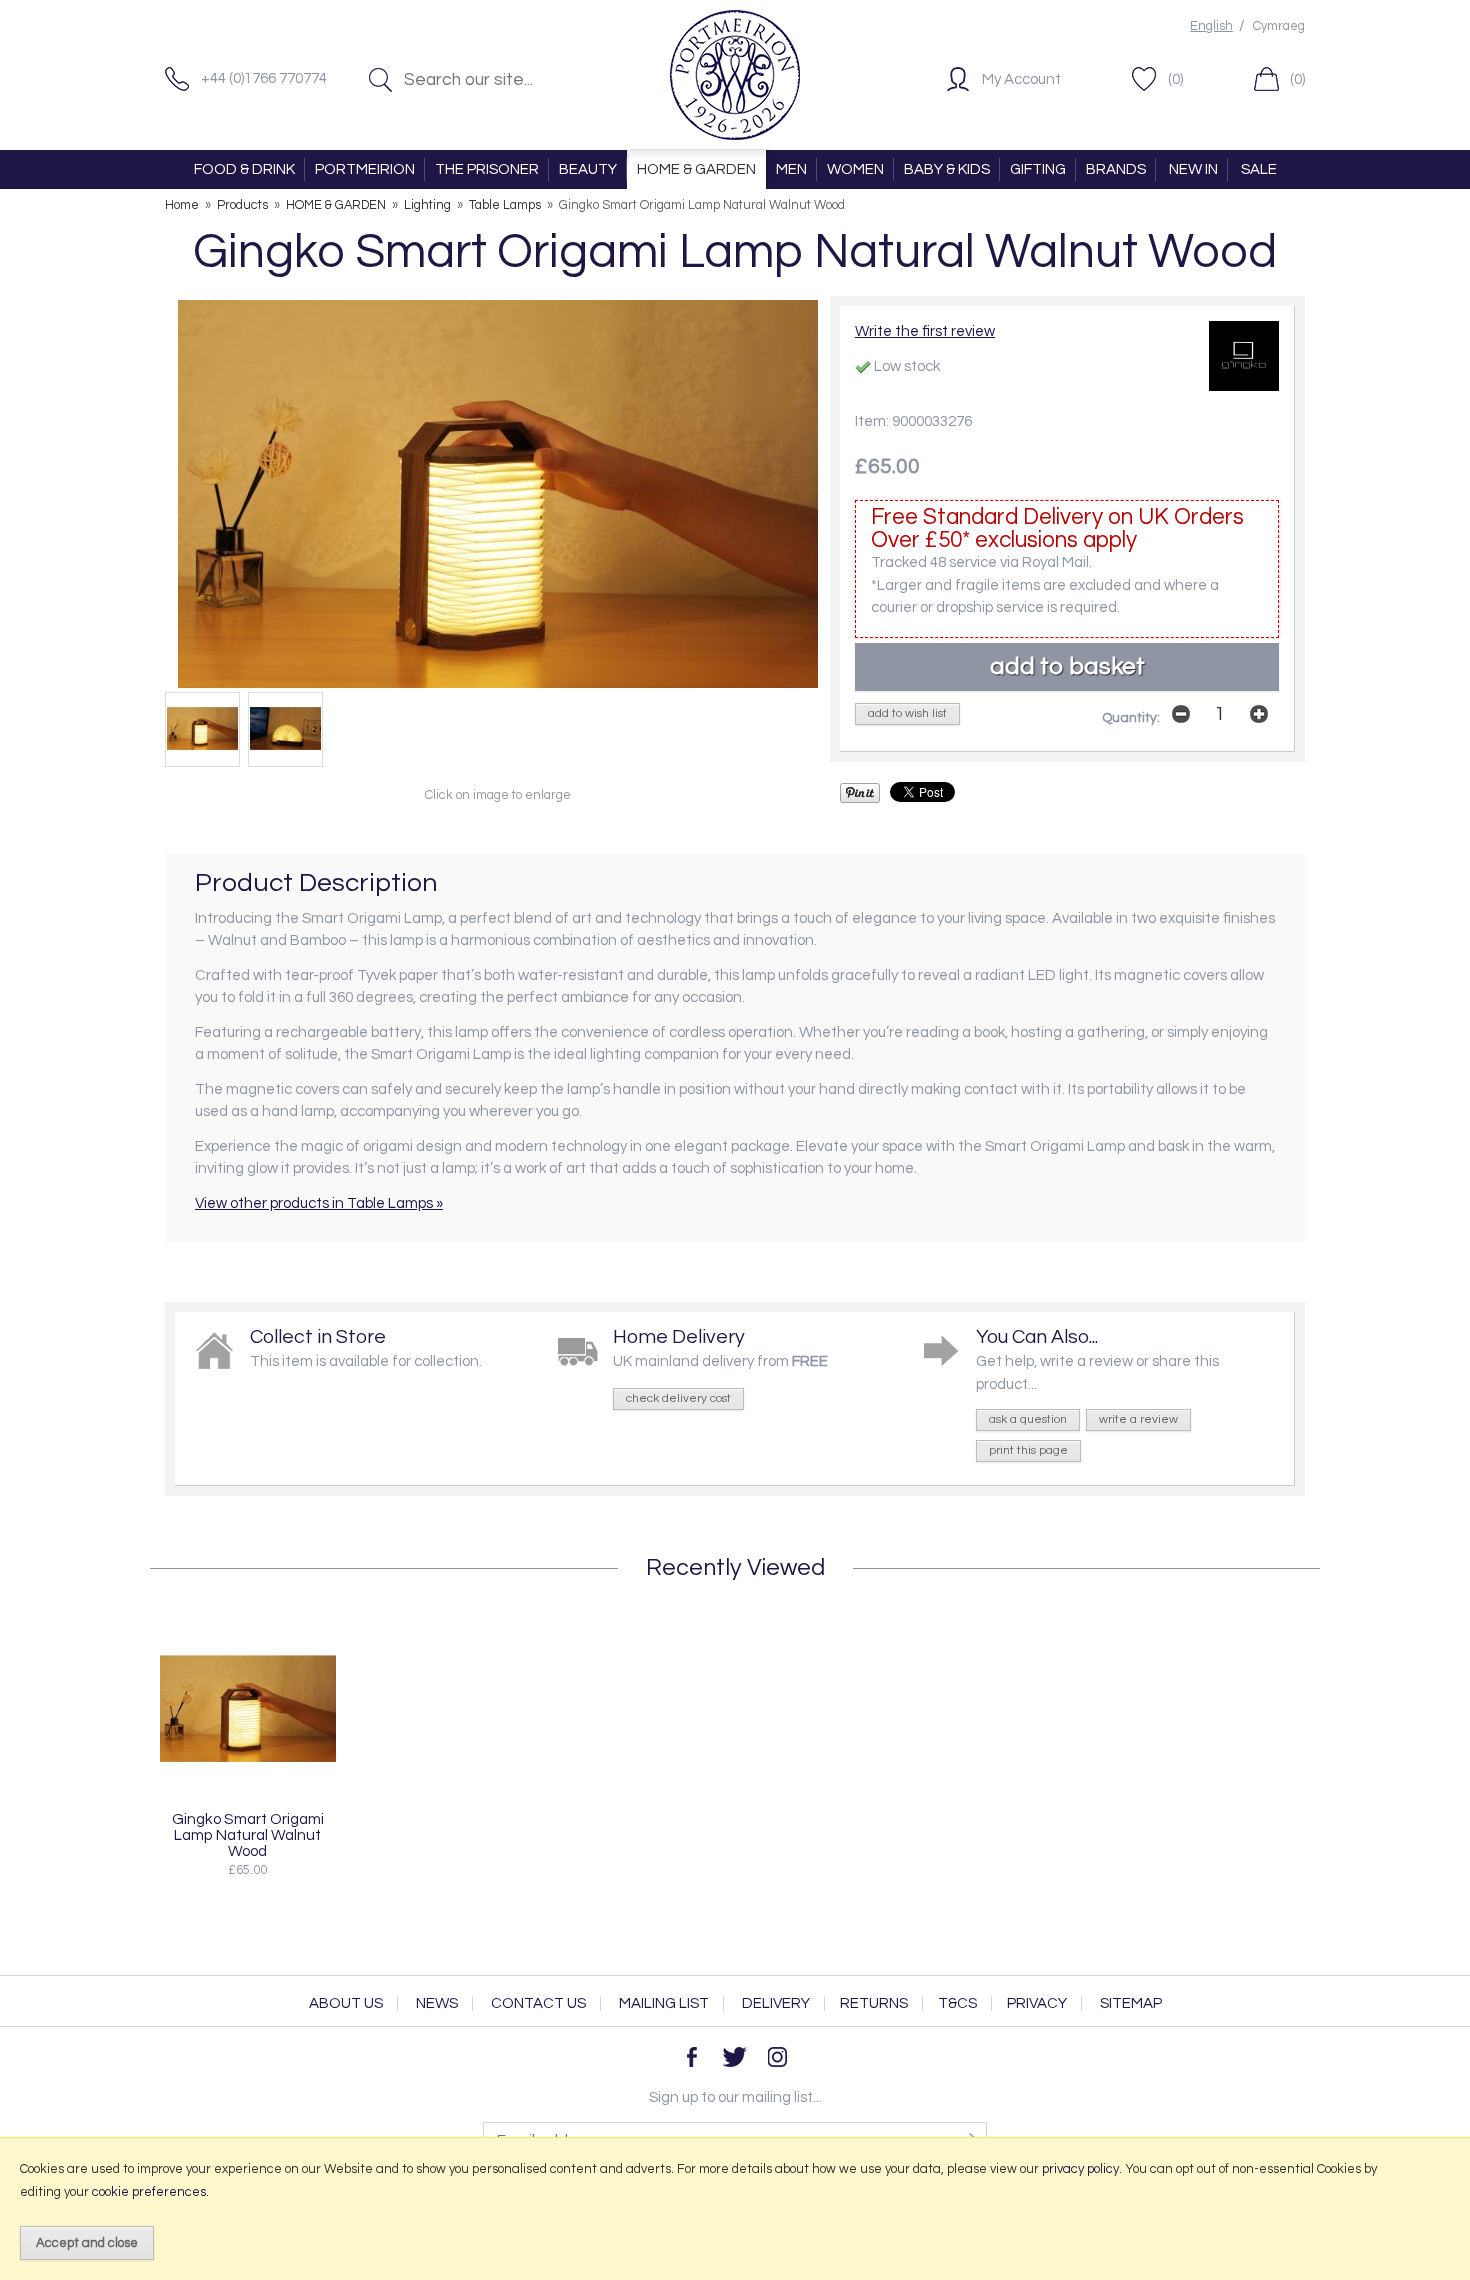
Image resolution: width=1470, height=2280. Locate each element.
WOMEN (855, 169)
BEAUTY (588, 169)
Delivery (776, 2003)
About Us (346, 2003)
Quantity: (1131, 718)
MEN (791, 169)
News (437, 2003)
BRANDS (1116, 169)
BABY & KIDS (947, 169)
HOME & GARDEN (696, 169)
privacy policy (1080, 2169)
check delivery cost (678, 1398)
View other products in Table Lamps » (319, 1203)
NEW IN (1193, 169)
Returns (874, 2003)
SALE (1259, 169)
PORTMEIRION (365, 169)
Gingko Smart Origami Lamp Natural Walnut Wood (248, 1835)
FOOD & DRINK (244, 169)
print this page (1028, 1450)
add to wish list (907, 713)
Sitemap (1131, 2003)
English (1211, 26)
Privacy (1037, 2003)
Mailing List (664, 2003)
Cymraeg (1279, 26)
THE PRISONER (487, 169)
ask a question (1028, 1419)
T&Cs (957, 2003)
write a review (1138, 1419)
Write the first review (925, 331)
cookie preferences (149, 2192)
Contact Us (538, 2003)
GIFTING (1038, 169)
